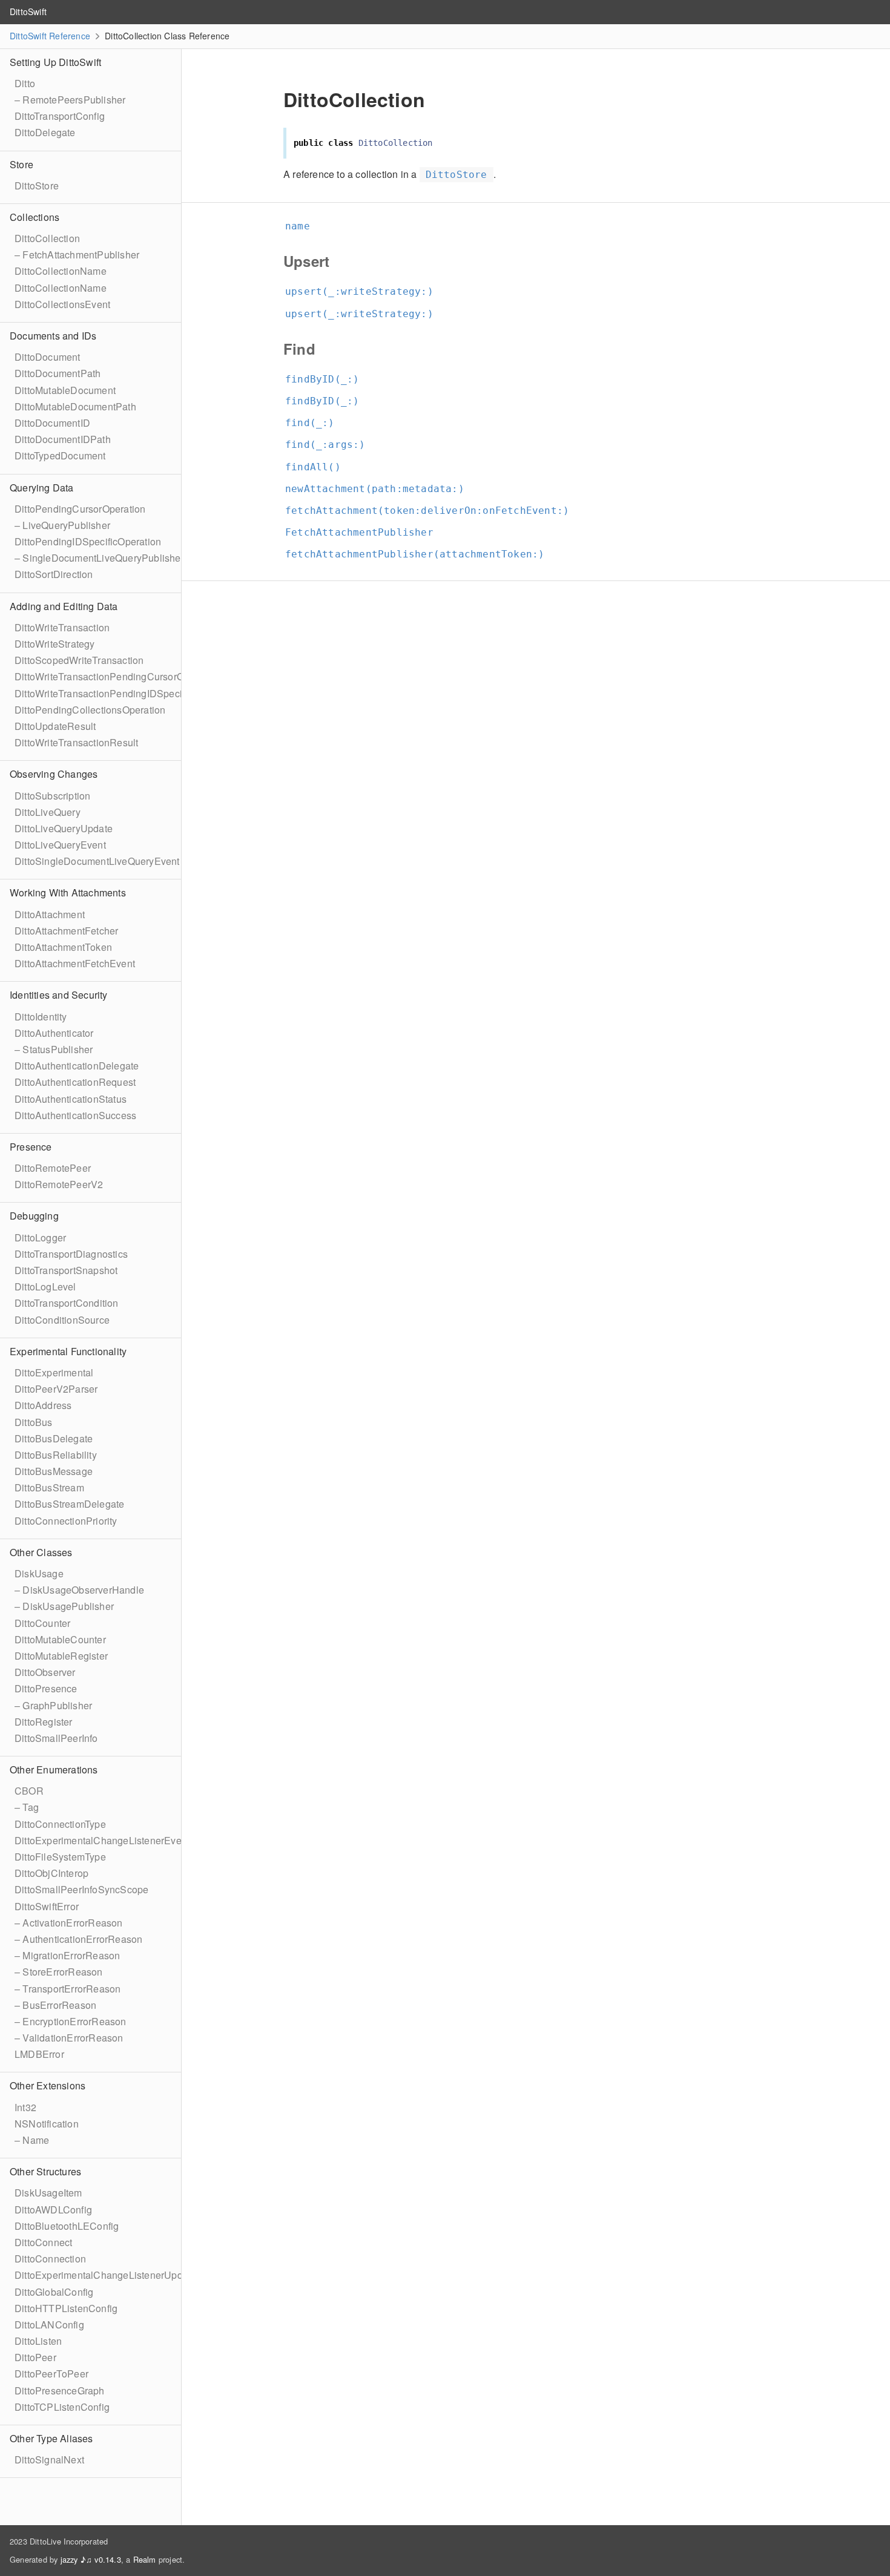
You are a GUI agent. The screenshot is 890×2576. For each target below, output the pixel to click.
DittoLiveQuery (48, 812)
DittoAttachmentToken (63, 947)
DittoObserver (45, 1672)
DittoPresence (46, 1688)
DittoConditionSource (62, 1320)
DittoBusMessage (54, 1471)
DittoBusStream (49, 1487)
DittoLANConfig (49, 2325)
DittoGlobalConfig (54, 2292)
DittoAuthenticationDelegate (77, 1066)
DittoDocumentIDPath (63, 439)
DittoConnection (50, 2259)
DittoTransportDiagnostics (71, 1254)
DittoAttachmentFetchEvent (75, 963)
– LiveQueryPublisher (62, 525)
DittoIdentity (41, 1017)
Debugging (34, 1216)
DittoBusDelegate (54, 1438)
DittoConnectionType (60, 1824)
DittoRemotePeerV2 (59, 1184)
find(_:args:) (331, 445)
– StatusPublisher (54, 1049)
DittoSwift (28, 11)
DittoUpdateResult (55, 726)
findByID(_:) (327, 379)
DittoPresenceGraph (60, 2390)
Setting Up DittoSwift (55, 62)
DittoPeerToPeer (51, 2374)
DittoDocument (48, 357)
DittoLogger (40, 1237)
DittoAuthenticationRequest (75, 1082)
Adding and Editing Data (64, 606)
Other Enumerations (54, 1769)
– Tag (27, 1807)
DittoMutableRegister (61, 1656)
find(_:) (315, 423)
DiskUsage (39, 1573)
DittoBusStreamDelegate (69, 1504)
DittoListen (38, 2341)
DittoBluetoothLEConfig (67, 2226)
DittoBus (34, 1422)
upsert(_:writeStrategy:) (364, 291)
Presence (31, 1147)
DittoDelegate (45, 132)
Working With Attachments (68, 892)
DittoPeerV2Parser (56, 1389)
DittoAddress (43, 1405)
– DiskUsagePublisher (64, 1606)
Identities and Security (59, 995)
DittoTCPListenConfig (62, 2407)
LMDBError (39, 2054)
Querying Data (42, 488)
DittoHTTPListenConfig (66, 2308)
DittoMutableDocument (65, 390)
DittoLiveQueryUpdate (64, 828)
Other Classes (41, 1552)
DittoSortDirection (54, 574)
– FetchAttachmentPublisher (77, 255)
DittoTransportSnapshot (66, 1270)
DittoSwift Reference (50, 36)
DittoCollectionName (61, 271)
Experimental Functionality (68, 1351)
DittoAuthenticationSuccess (75, 1115)
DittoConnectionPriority (66, 1521)
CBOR (29, 1791)
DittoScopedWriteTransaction (79, 660)
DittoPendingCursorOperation (80, 509)
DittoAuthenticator (54, 1033)
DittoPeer (35, 2357)
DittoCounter (42, 1623)
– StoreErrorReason (59, 1972)
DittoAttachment (50, 914)
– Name (32, 2140)
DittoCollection (47, 238)
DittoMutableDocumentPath (75, 406)
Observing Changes (54, 774)
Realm (145, 2559)
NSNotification (47, 2124)
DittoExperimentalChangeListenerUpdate (105, 2275)
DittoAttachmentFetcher (66, 931)
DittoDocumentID (52, 423)
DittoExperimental (54, 1372)
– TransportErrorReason (68, 1989)
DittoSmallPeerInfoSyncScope (81, 1889)
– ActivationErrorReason (69, 1923)
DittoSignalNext (49, 2459)
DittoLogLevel (45, 1286)
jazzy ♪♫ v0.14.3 (91, 2559)
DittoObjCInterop (51, 1873)
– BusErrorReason (55, 2005)
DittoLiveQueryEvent (60, 845)
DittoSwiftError (47, 1906)
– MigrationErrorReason (67, 1955)
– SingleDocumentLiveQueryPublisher (99, 558)
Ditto (25, 83)
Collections (35, 217)
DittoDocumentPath (58, 373)
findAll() (318, 467)
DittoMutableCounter (60, 1639)
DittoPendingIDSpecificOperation (88, 541)
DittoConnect (43, 2242)
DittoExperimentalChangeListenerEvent (102, 1840)
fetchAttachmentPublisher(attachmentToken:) (420, 554)
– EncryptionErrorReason (71, 2021)
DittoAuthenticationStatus (71, 1099)
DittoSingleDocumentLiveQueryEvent (97, 861)
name (303, 226)
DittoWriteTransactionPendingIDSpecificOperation (125, 693)
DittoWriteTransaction (62, 627)
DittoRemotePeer (53, 1168)
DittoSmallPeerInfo (56, 1738)
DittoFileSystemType (60, 1857)
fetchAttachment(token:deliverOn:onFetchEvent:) (432, 511)
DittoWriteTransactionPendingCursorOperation (117, 676)
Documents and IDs (53, 336)
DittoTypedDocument (60, 455)
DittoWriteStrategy (55, 644)
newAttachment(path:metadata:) (380, 489)
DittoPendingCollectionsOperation (90, 710)
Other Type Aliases (51, 2438)
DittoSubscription (52, 796)
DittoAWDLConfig (53, 2210)
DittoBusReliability (56, 1455)
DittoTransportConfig (60, 116)
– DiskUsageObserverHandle (79, 1590)
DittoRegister (44, 1722)
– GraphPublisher (53, 1705)
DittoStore (37, 186)
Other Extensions (48, 2085)
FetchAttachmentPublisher (364, 532)
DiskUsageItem (48, 2193)
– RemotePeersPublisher (70, 100)
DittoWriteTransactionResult (76, 742)
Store (21, 164)
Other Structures (45, 2171)
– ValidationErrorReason (69, 2038)
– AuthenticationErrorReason (78, 1939)
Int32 (25, 2107)
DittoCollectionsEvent (62, 304)
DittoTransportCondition (67, 1303)
